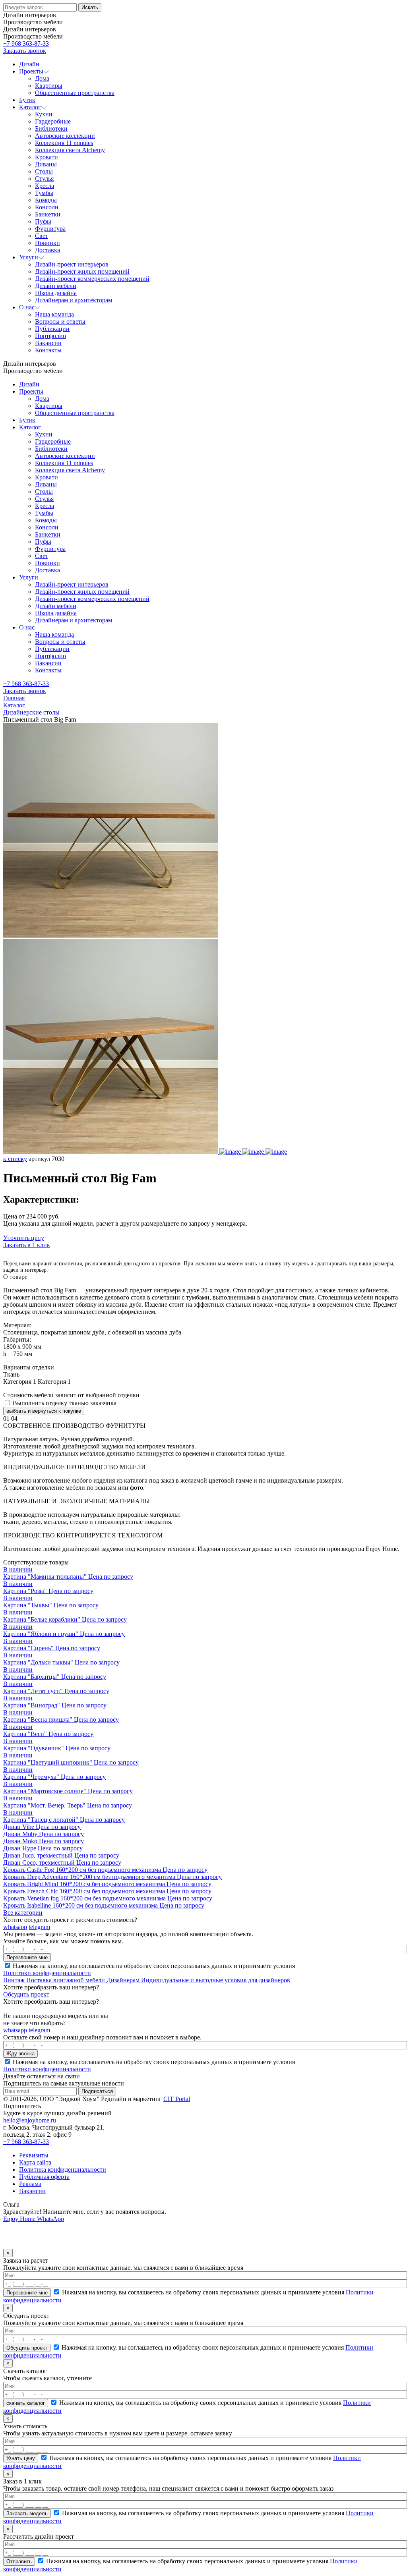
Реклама (30, 2184)
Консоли (47, 527)
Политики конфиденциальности (47, 1973)
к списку (15, 1159)
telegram (39, 1927)
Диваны (46, 484)
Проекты (31, 391)
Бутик (27, 420)
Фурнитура (50, 549)
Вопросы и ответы (60, 642)
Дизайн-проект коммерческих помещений (92, 599)
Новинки (47, 563)
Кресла (45, 506)
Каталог (30, 427)
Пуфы (43, 542)
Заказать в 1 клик (27, 1245)
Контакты (48, 670)
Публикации (52, 649)
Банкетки (48, 534)
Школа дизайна (56, 613)
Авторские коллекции (65, 456)
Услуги (29, 577)
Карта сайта (35, 2162)
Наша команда (54, 634)
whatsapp (15, 1927)
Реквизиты (34, 2155)
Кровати (47, 477)
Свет (42, 556)
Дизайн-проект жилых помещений (82, 592)
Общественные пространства (75, 413)
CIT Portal (177, 2099)
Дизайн (29, 384)
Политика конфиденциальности (63, 2170)
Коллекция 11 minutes (64, 463)
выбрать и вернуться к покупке (44, 1411)
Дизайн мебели (56, 606)
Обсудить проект (26, 1994)
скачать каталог (26, 2403)
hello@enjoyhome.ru (30, 2120)
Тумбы (44, 513)
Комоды (46, 520)
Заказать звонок (25, 51)
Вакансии (48, 663)
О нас (27, 627)
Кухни (44, 434)
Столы (44, 491)
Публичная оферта (44, 2177)
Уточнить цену (24, 1238)
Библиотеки (51, 449)
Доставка (47, 570)
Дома (42, 399)
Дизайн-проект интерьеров (72, 584)
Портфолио (50, 656)
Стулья (44, 499)
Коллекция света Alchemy (70, 470)
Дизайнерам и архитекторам (74, 620)
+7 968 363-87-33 (26, 43)
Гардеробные (53, 441)
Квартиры (49, 406)
